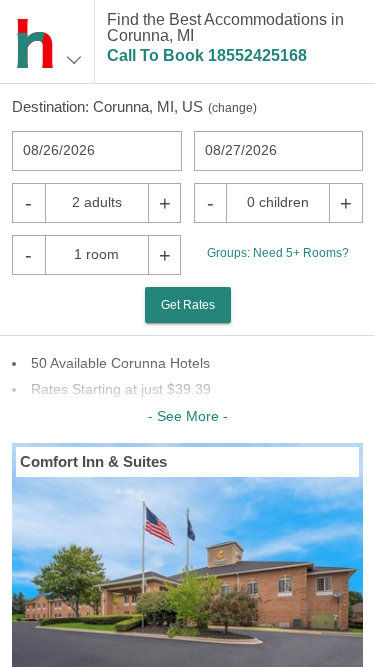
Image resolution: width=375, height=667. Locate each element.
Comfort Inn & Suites (93, 461)
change (232, 108)
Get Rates (188, 305)
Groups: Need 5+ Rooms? (278, 253)
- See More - (188, 416)
